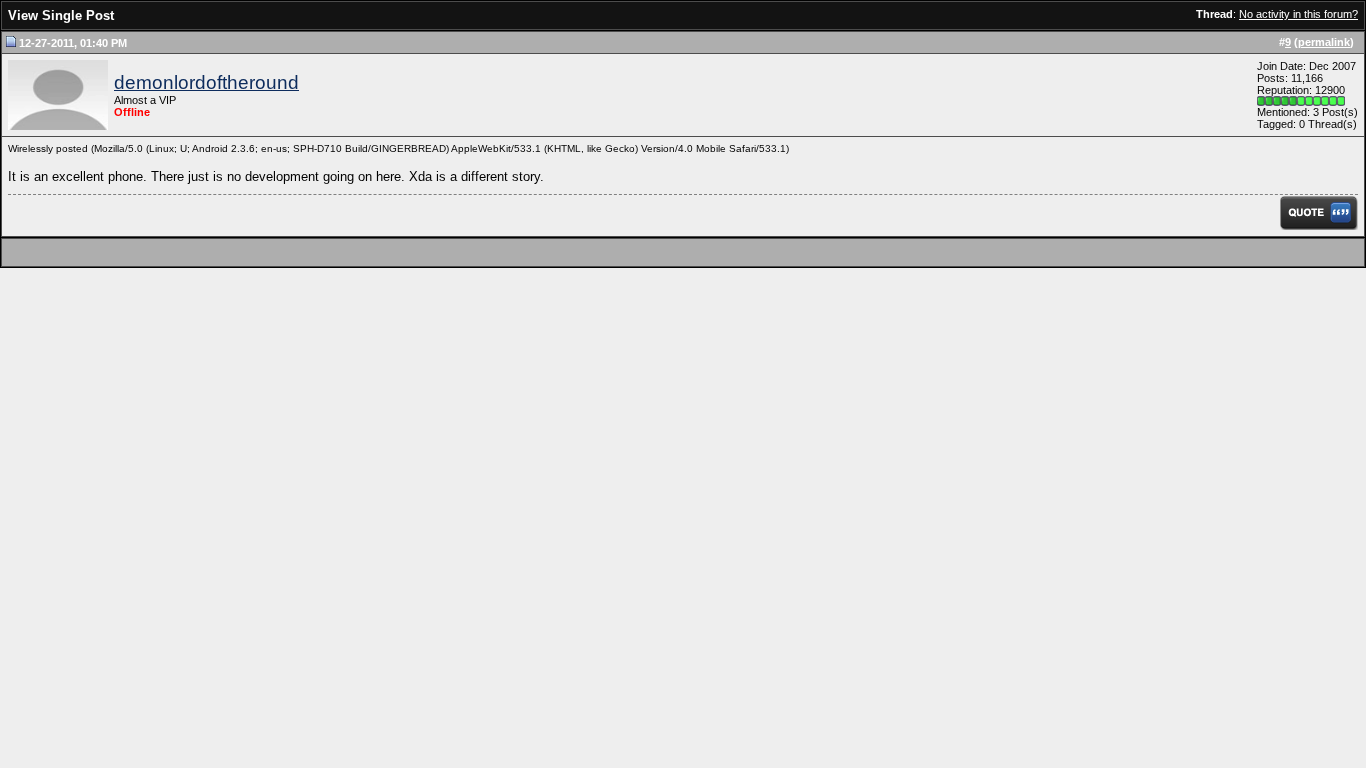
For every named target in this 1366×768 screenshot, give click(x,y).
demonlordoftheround (206, 82)
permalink (1324, 42)
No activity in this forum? (1298, 14)
